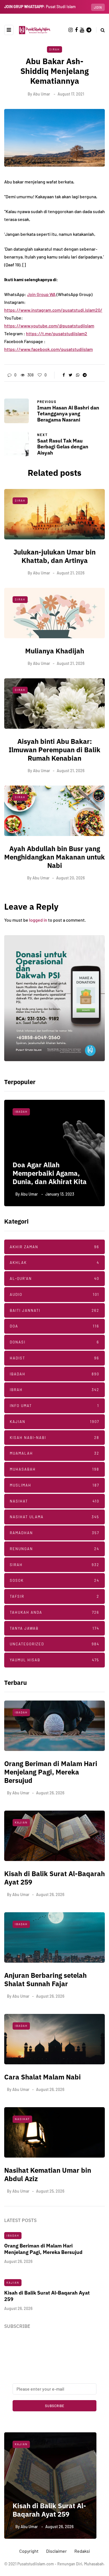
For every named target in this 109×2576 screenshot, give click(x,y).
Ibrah (54, 1390)
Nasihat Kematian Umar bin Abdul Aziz (48, 2174)
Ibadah (54, 1374)
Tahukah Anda (54, 1612)
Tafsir (54, 1596)
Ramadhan (54, 1533)
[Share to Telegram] (85, 375)
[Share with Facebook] (64, 375)
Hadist (54, 1358)
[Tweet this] (71, 375)
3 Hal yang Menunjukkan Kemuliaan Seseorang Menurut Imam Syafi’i (51, 1173)
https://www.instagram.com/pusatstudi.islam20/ (53, 310)
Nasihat (54, 1501)
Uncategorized (54, 1644)
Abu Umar (42, 94)
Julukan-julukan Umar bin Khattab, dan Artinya (54, 556)
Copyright (29, 2551)
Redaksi (82, 2551)
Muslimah (54, 1485)
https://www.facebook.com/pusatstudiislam (48, 349)
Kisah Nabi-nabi (54, 1438)
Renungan (54, 1549)
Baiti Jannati (54, 1310)
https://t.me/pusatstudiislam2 (57, 333)
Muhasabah (54, 1469)
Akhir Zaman (54, 1247)
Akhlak (54, 1263)
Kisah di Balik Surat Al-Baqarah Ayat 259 (54, 1878)
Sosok (54, 1580)
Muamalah (54, 1453)
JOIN (98, 7)
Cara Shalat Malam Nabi (42, 2077)
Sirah (54, 49)
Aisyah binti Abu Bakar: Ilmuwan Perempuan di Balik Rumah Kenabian (54, 750)
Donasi (54, 1342)
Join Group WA (41, 294)
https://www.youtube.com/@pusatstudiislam (49, 326)
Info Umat (54, 1406)
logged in (38, 920)
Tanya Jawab (54, 1628)
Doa (54, 1326)
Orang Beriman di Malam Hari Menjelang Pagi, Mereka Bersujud (51, 1772)
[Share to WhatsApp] (78, 375)
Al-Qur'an (54, 1278)
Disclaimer (56, 2551)
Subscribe (55, 2406)
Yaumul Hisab (54, 1660)
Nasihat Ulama (29, 1112)
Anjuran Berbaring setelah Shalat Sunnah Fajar (45, 1979)
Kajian (54, 1422)
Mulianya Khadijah (55, 651)
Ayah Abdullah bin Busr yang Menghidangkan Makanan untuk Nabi (54, 857)
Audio (54, 1294)
